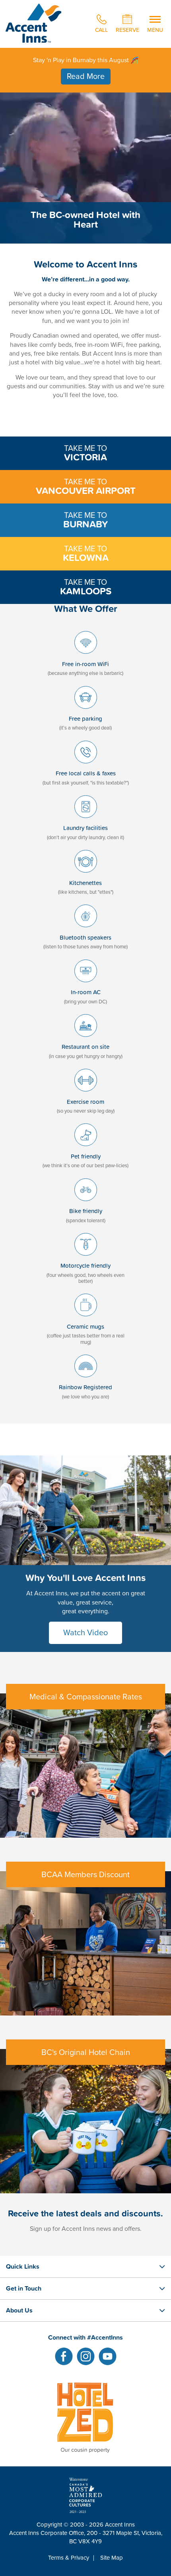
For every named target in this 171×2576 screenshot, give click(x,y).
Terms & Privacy (69, 2558)
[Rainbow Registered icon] (86, 1379)
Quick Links (23, 2266)
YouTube (108, 2356)
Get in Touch (24, 2288)
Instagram (86, 2356)
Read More (86, 77)
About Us (19, 2310)
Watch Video (85, 1633)
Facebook (64, 2356)
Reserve (127, 29)
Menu (155, 29)
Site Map (112, 2558)
